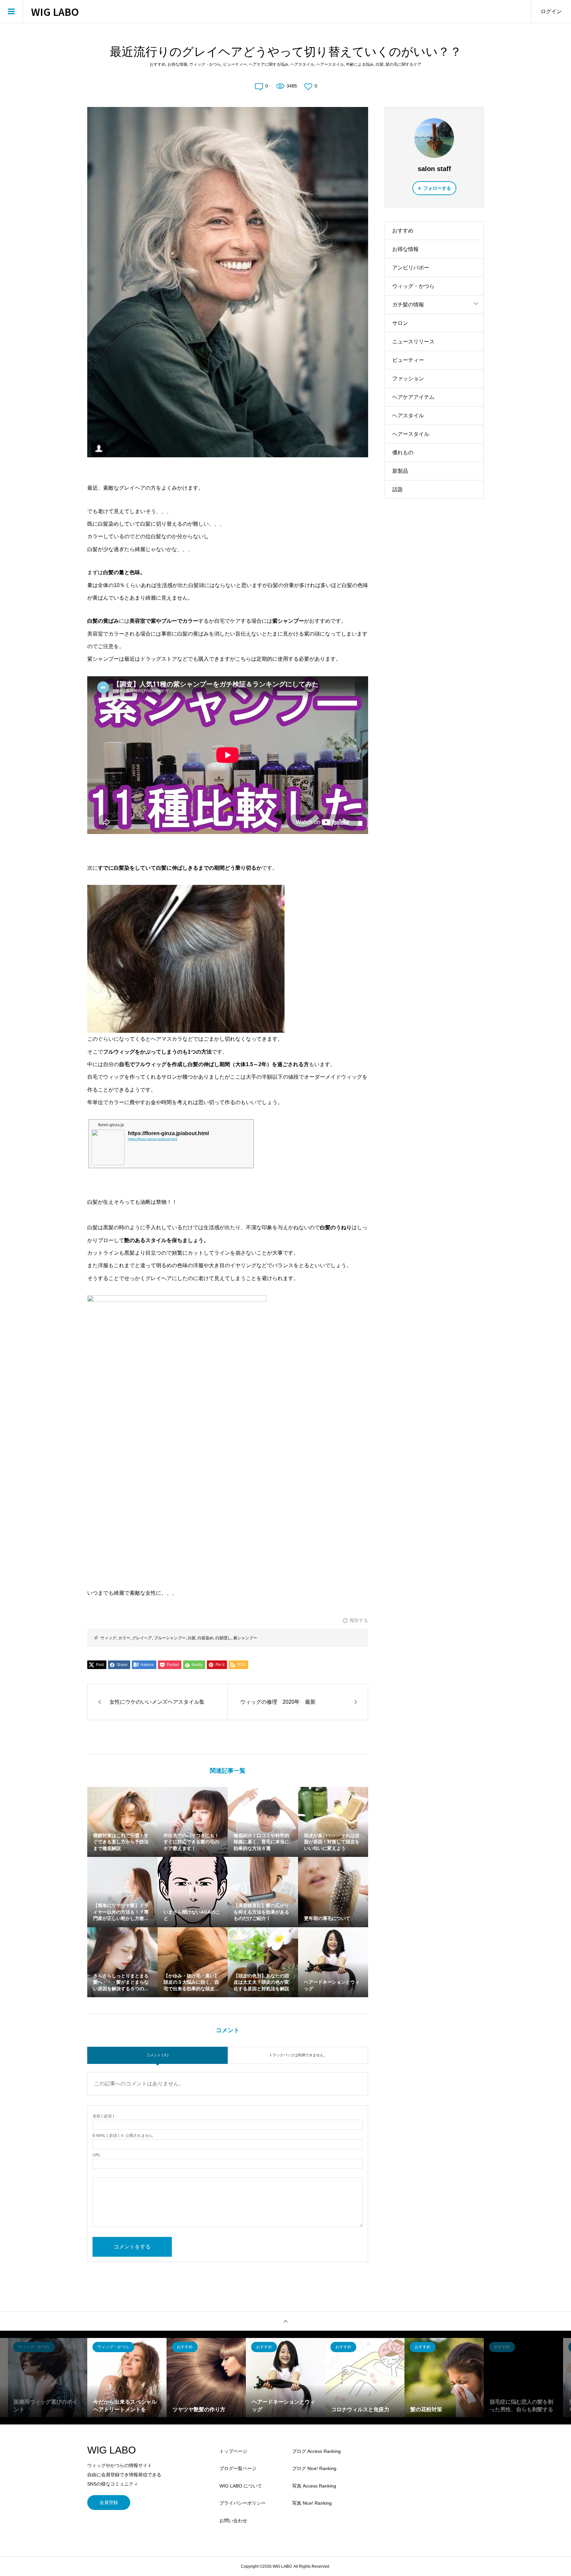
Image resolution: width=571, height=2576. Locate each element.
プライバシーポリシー (243, 2503)
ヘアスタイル (302, 64)
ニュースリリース (413, 342)
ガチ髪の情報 (408, 305)
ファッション (408, 379)
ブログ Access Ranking (316, 2451)
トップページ (233, 2451)
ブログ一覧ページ (238, 2468)
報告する (359, 1620)
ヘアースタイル (330, 64)
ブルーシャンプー (170, 1638)
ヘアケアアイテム (413, 397)
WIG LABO (55, 12)
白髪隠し (223, 1638)
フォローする (437, 188)
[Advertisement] (434, 612)
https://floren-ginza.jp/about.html (152, 1139)
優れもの (403, 453)
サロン (400, 323)
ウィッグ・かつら (205, 64)
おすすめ (158, 64)
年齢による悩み (360, 64)
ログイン (551, 11)
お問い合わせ (233, 2521)
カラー (124, 1638)
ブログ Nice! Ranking (314, 2468)
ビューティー (235, 64)
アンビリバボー (411, 268)
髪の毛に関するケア (403, 64)
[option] (48, 2378)
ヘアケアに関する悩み (269, 64)
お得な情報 (177, 64)
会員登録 (109, 2502)
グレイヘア (142, 1638)
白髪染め (206, 1638)
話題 (398, 489)
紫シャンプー (245, 1638)
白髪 (380, 64)
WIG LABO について (241, 2486)
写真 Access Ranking (314, 2486)
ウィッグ (108, 1638)
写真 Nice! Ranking (312, 2503)
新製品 (400, 471)
